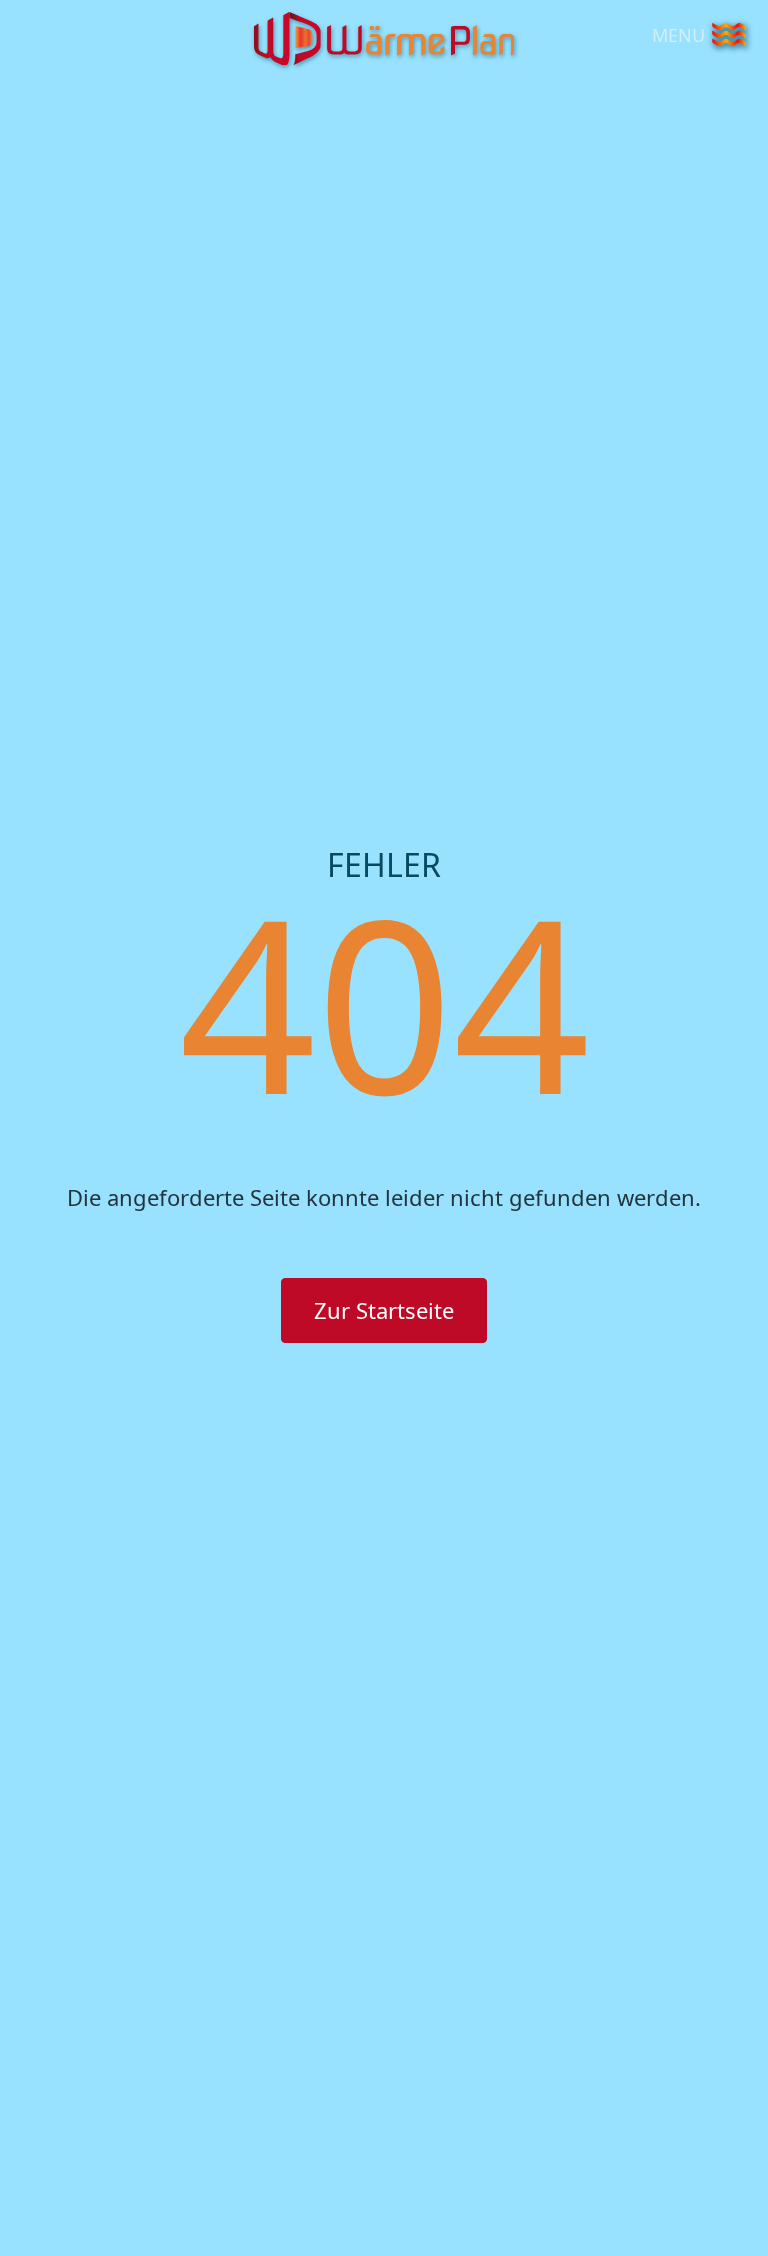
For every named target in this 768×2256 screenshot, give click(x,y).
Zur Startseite (384, 1310)
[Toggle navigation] (729, 35)
